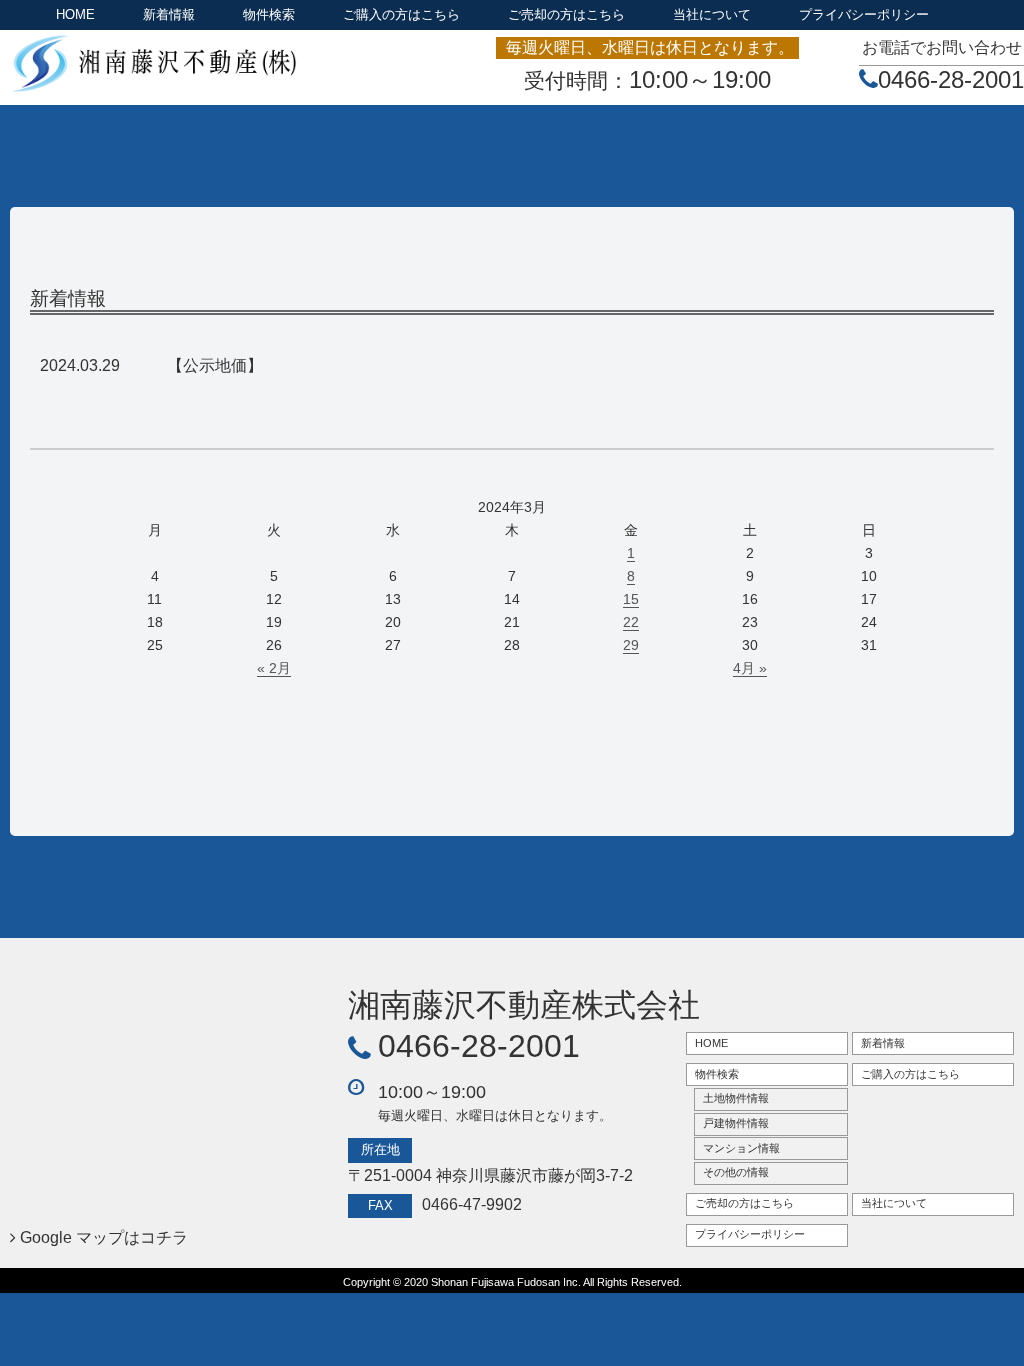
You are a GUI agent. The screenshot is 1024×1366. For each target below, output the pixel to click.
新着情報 (169, 14)
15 (631, 599)
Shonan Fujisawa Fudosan (495, 1282)
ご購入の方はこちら (401, 14)
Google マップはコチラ (104, 1237)
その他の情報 (736, 1172)
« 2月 (274, 668)
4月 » (750, 668)
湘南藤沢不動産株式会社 (524, 1005)
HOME (75, 14)
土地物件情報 (736, 1098)
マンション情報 (741, 1148)
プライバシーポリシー (864, 14)
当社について (712, 14)
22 (631, 622)
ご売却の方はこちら (566, 14)
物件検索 (269, 14)
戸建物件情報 (736, 1123)
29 (631, 645)
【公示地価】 (215, 365)
